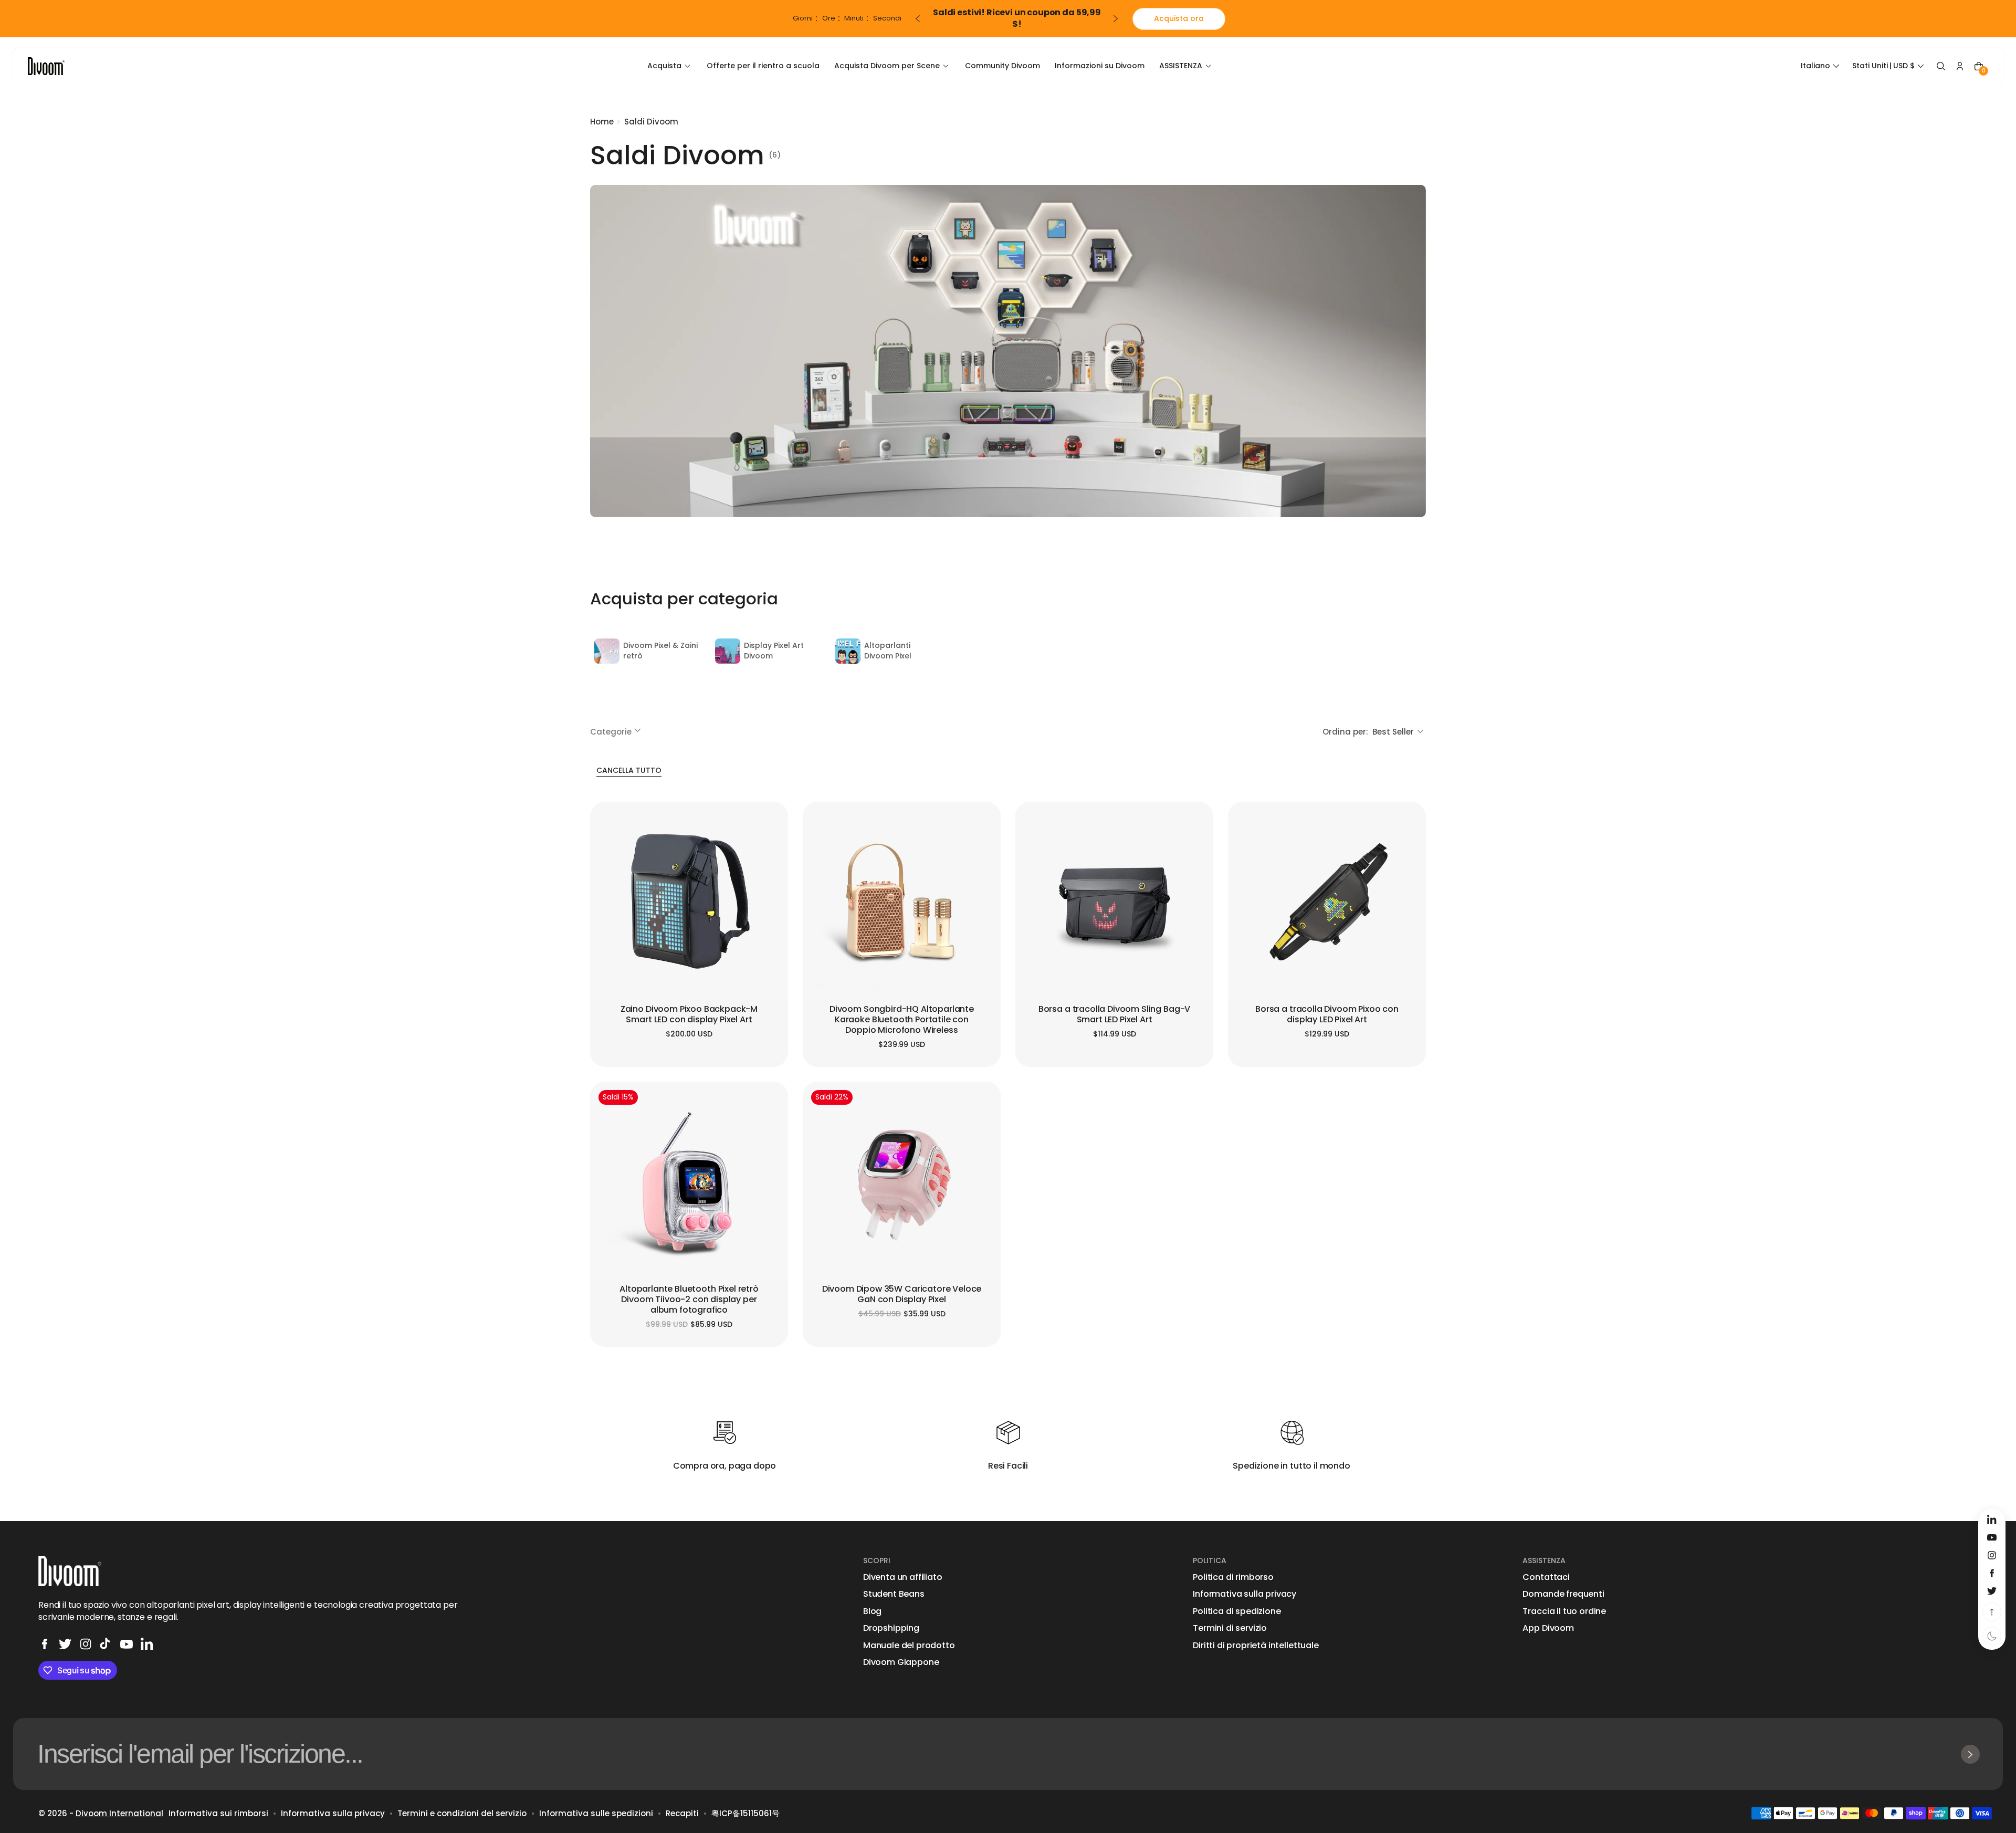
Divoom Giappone (901, 1662)
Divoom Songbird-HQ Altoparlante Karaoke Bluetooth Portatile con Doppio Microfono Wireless (902, 1020)
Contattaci (1546, 1577)
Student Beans (894, 1594)
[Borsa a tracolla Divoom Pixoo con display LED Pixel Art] (1327, 901)
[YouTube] (127, 1644)
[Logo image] (46, 66)
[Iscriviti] (1970, 1754)
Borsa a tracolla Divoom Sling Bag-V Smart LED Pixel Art (1114, 1015)
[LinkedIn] (147, 1644)
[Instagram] (86, 1644)
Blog (872, 1611)
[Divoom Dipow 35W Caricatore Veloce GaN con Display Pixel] (902, 1181)
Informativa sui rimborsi (218, 1813)
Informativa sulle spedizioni (596, 1813)
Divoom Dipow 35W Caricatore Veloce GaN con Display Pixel (902, 1295)
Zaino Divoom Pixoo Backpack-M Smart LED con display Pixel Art (689, 1015)
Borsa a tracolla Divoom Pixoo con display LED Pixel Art (1327, 1015)
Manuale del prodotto (909, 1646)
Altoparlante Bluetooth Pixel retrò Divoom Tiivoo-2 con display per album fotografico (689, 1300)
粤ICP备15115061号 (745, 1813)
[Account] (1960, 66)
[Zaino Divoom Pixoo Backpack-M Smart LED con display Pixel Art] (689, 901)
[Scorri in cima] (1992, 1612)
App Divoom (1548, 1628)
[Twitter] (65, 1644)
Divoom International (119, 1813)
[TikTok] (106, 1644)
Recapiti (682, 1813)
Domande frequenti (1563, 1594)
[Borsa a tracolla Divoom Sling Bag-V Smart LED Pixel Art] (1114, 901)
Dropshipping (891, 1628)
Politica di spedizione (1237, 1611)
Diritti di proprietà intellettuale (1256, 1646)
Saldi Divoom (651, 122)
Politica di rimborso (1233, 1577)
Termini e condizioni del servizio (462, 1813)
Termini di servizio (1230, 1628)
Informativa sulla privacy (1245, 1594)
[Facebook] (45, 1644)
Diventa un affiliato (903, 1577)
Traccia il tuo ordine (1564, 1611)
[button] (1821, 66)
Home (602, 122)
